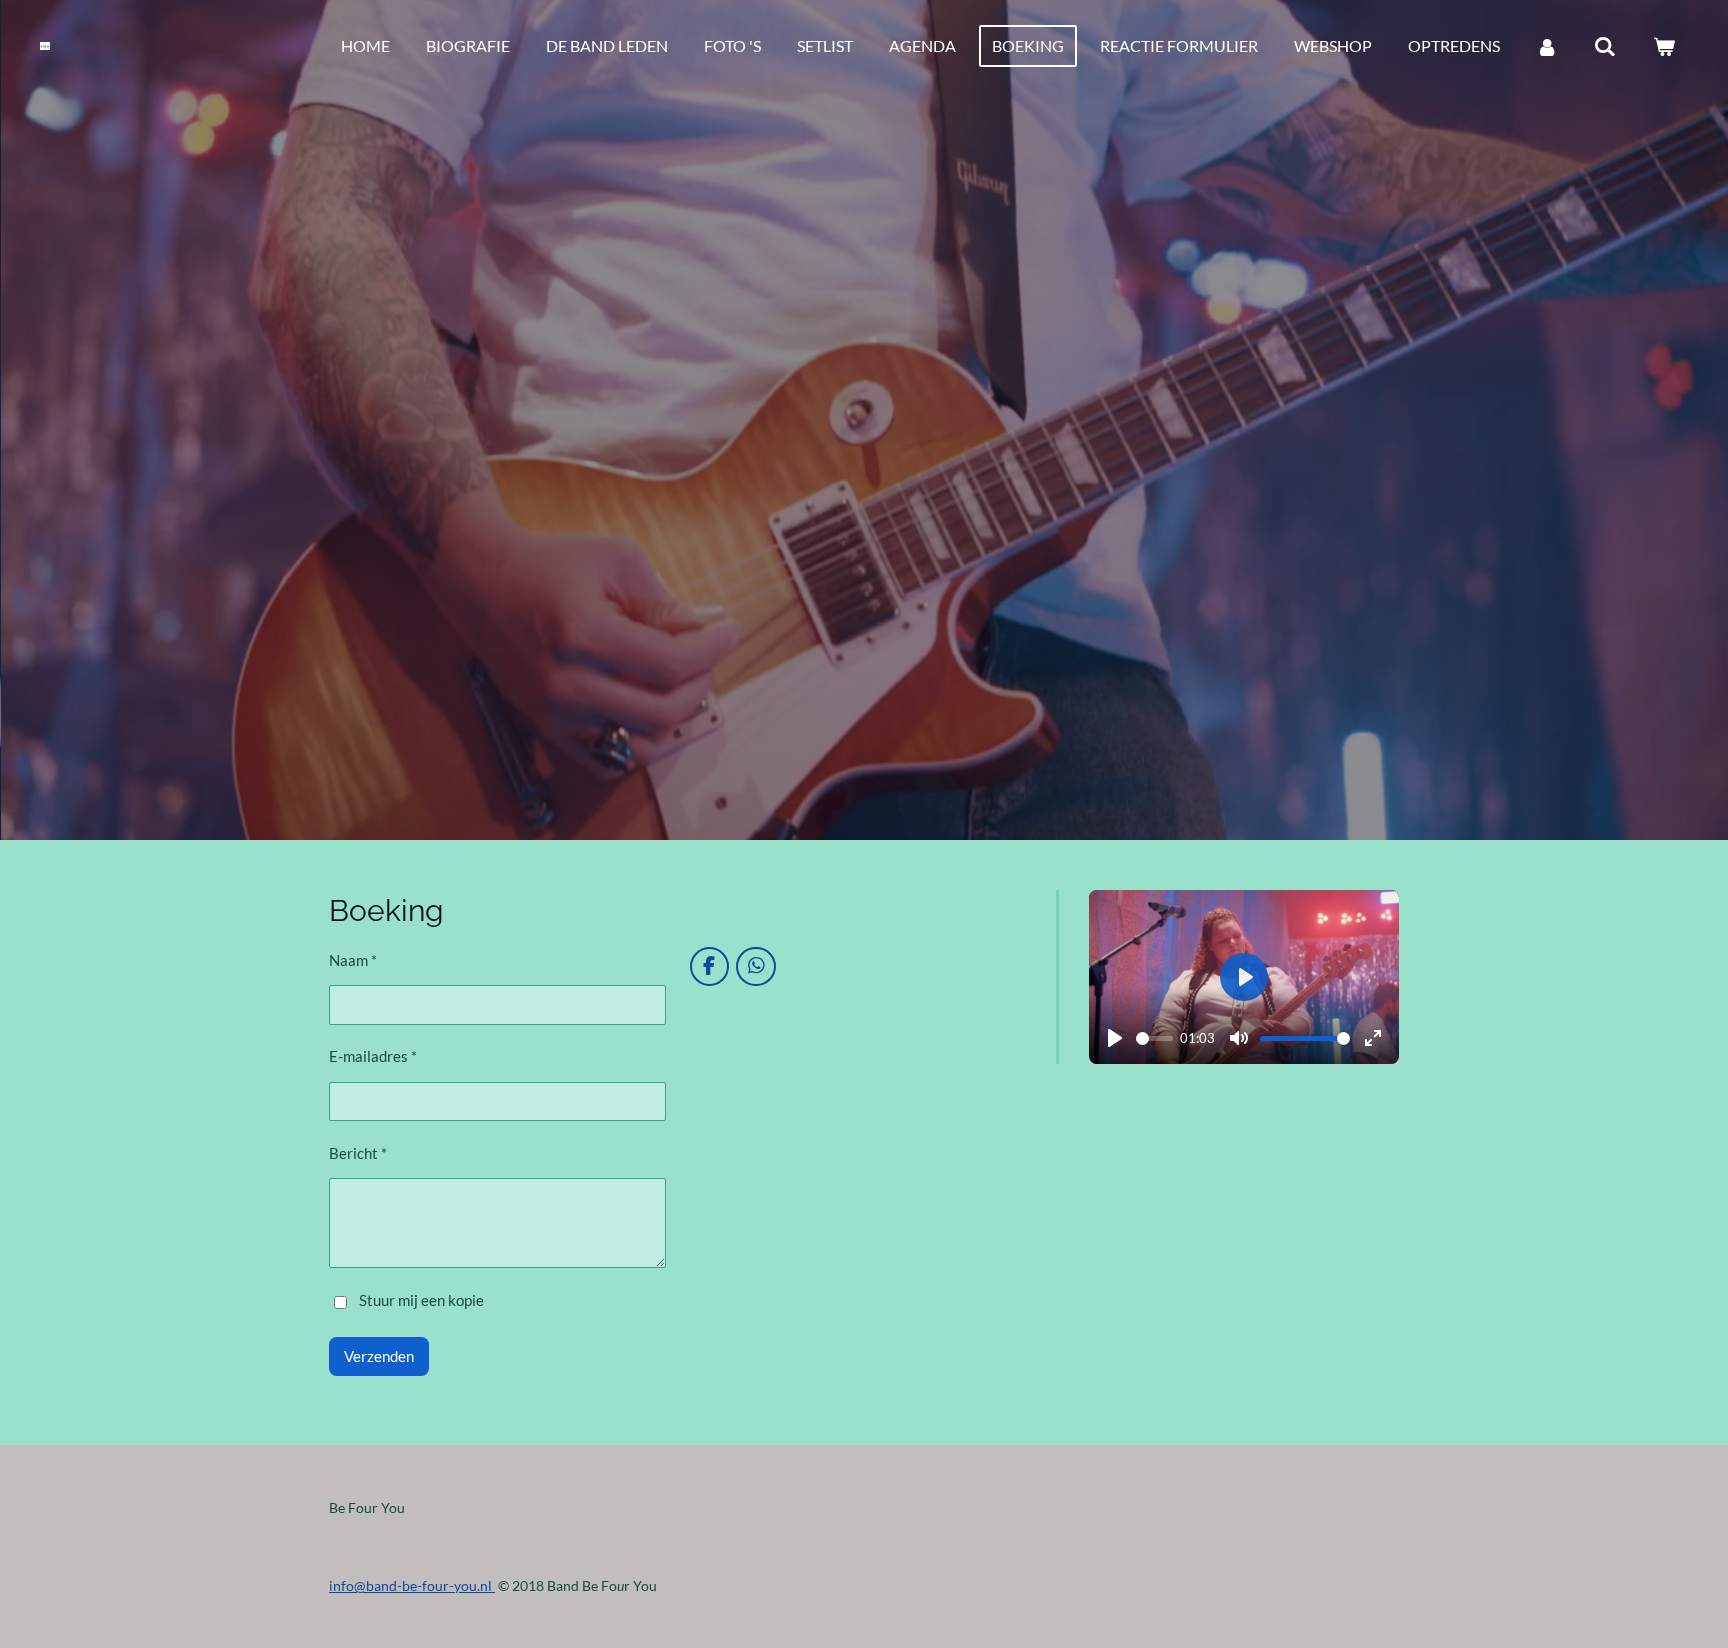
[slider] (1154, 1038)
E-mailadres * (373, 1056)
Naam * (353, 960)
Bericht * (358, 1153)
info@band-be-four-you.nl (412, 1585)
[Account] (1547, 46)
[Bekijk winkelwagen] (1664, 46)
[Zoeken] (1605, 46)
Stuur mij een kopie (421, 1300)
